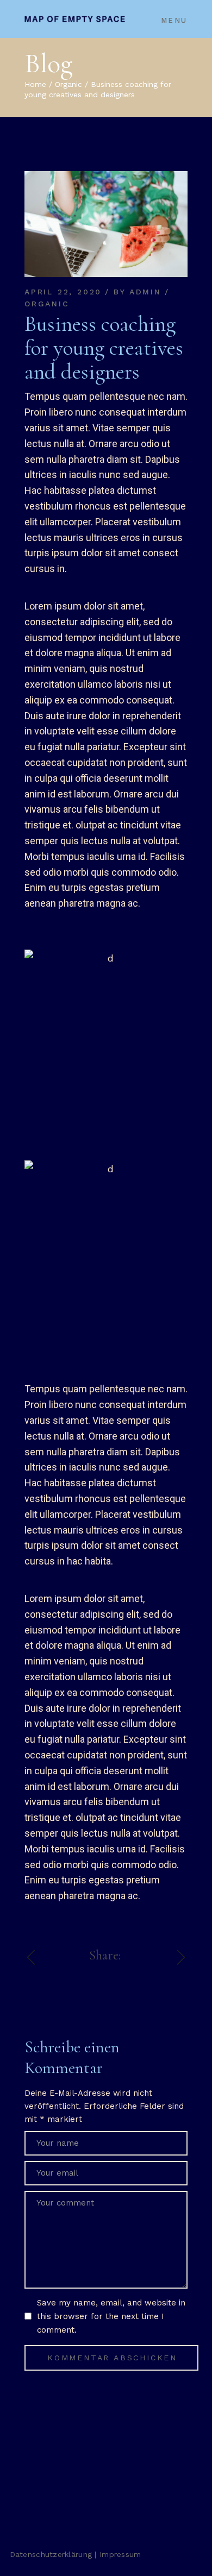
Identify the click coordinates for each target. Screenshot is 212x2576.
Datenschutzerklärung (51, 2554)
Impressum (120, 2554)
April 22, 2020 (63, 292)
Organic (68, 84)
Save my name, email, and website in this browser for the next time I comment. (111, 2316)
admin (145, 292)
